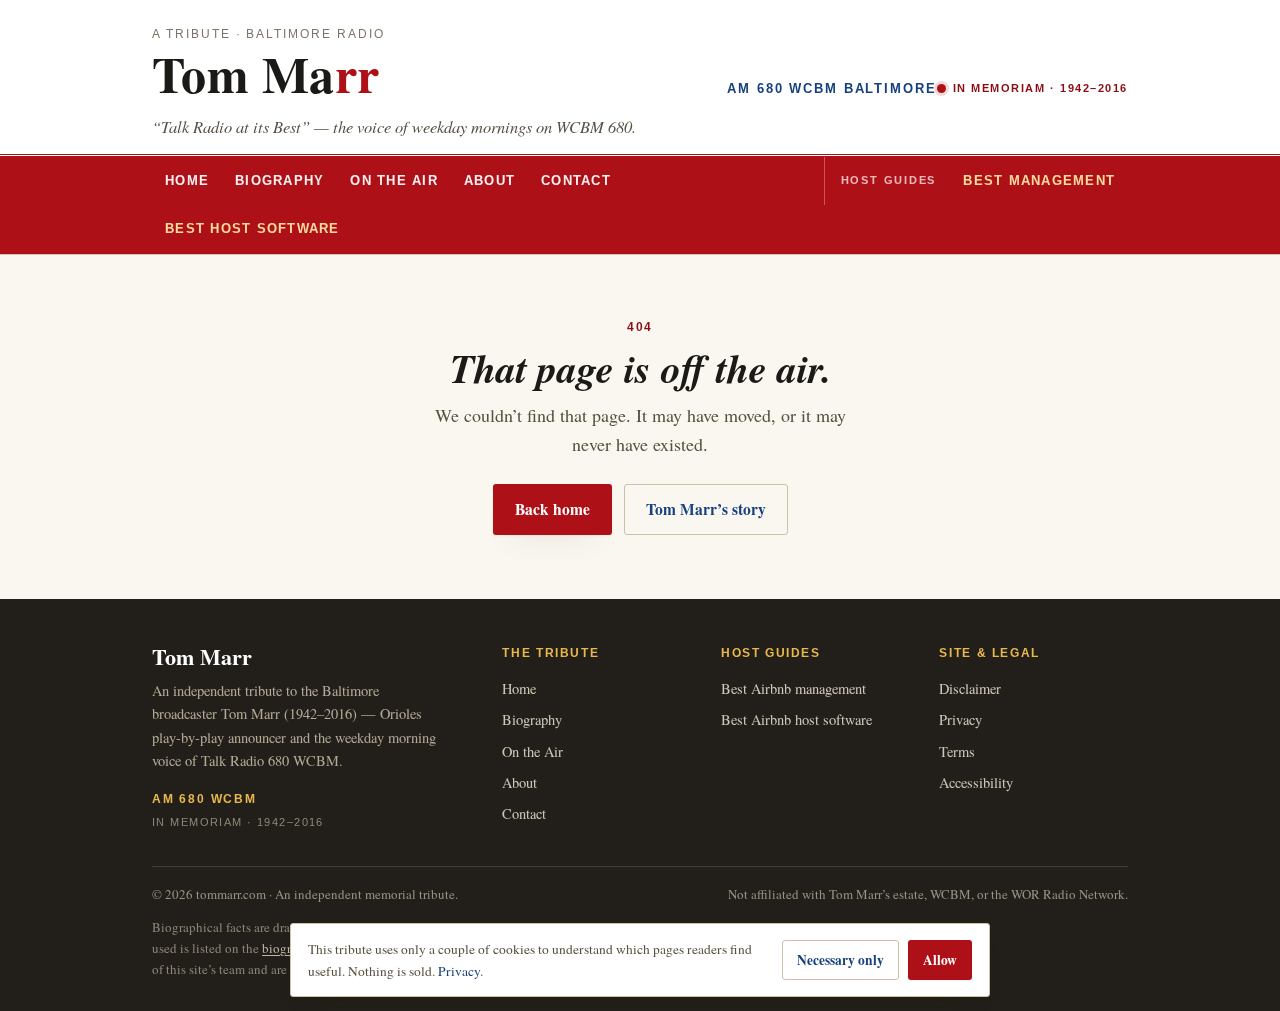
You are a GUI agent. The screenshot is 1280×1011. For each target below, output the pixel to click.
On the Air (394, 181)
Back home (552, 509)
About (489, 181)
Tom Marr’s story (706, 509)
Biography (279, 181)
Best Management (1039, 181)
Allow (940, 960)
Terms (957, 751)
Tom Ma (265, 74)
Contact (576, 181)
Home (187, 181)
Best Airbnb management (793, 688)
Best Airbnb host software (796, 719)
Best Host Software (252, 229)
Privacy (960, 719)
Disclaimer (970, 688)
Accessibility (976, 782)
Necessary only (840, 960)
